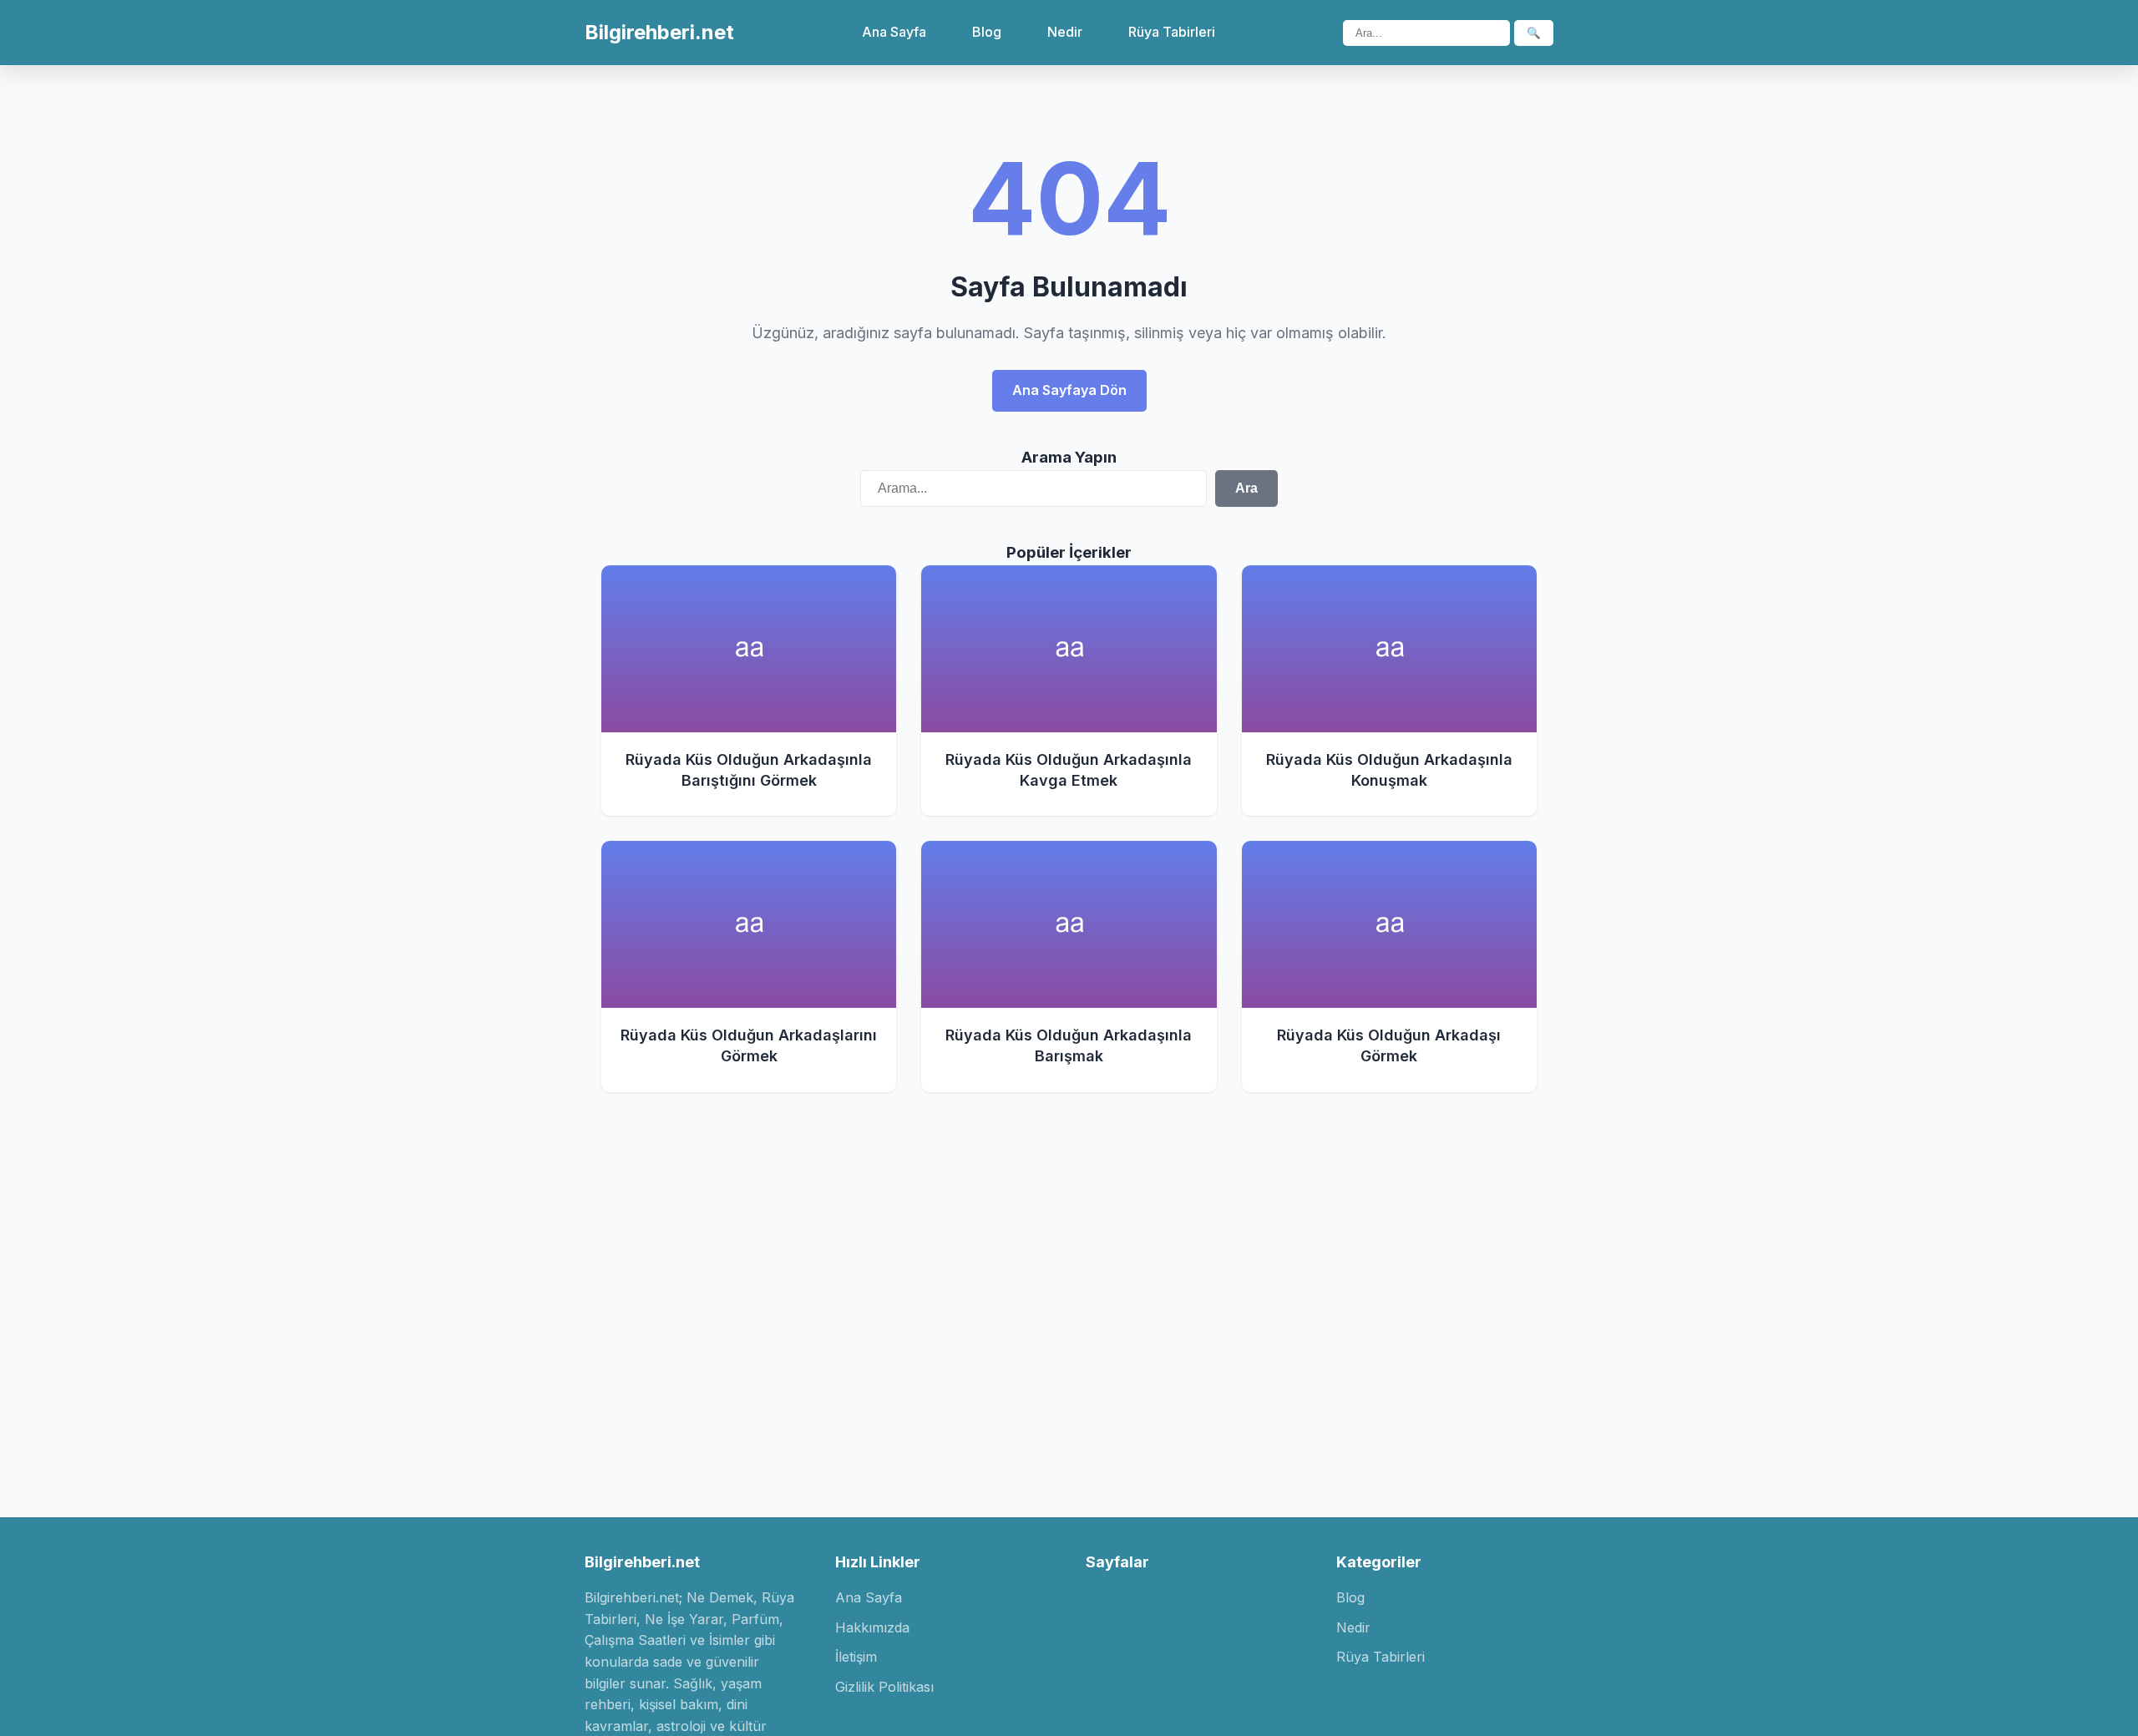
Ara (1246, 488)
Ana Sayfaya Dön (1069, 390)
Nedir (1065, 32)
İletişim (856, 1657)
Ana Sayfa (894, 32)
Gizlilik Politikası (884, 1687)
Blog (987, 32)
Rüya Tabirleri (1172, 32)
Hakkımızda (872, 1627)
